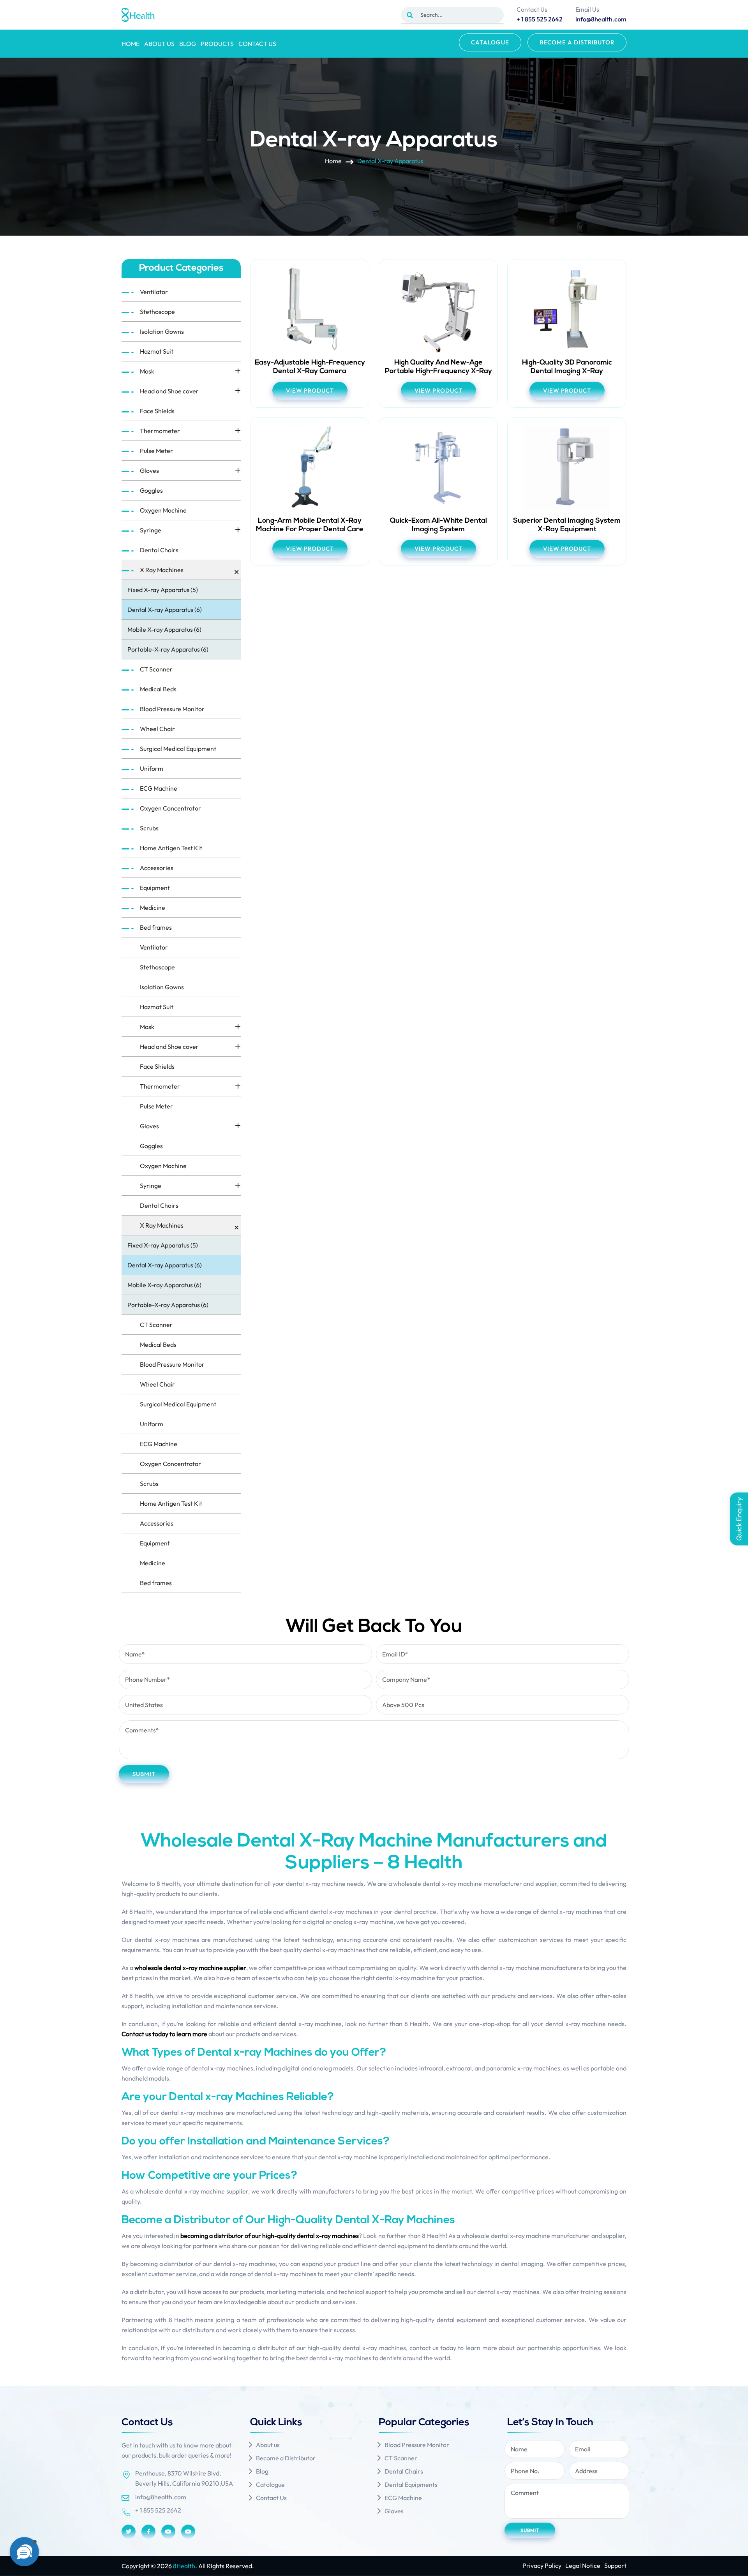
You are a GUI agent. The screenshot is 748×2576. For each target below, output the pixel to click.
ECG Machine (159, 788)
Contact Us (257, 44)
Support (615, 2565)
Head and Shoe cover (169, 391)
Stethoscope (157, 312)
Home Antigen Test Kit (171, 848)
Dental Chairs (159, 550)
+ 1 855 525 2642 (158, 2510)
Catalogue (490, 42)
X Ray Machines (162, 570)
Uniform (152, 768)
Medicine (153, 907)
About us (159, 44)
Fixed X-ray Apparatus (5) (163, 590)
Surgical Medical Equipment (178, 749)
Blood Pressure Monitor (172, 709)
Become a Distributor (577, 42)
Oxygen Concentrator (170, 808)
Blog (188, 44)
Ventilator (154, 292)
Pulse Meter (156, 451)
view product (310, 390)
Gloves (149, 470)
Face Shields (157, 411)
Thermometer (160, 431)
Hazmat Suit (157, 351)
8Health (184, 2566)
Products (217, 44)
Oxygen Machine (163, 510)
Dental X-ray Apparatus (390, 161)
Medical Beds (158, 689)
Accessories (157, 868)
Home (131, 44)
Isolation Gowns (162, 331)
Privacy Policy (542, 2565)
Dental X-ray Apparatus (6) (165, 610)
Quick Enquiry (739, 1519)
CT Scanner (156, 669)
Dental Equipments (411, 2484)
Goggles (151, 490)
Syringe (151, 530)
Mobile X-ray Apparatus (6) (164, 629)
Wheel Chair (157, 729)
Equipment (155, 888)
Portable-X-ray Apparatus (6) (168, 649)
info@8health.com (161, 2497)
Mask (147, 371)
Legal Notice (583, 2565)
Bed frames (156, 927)
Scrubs (149, 828)
